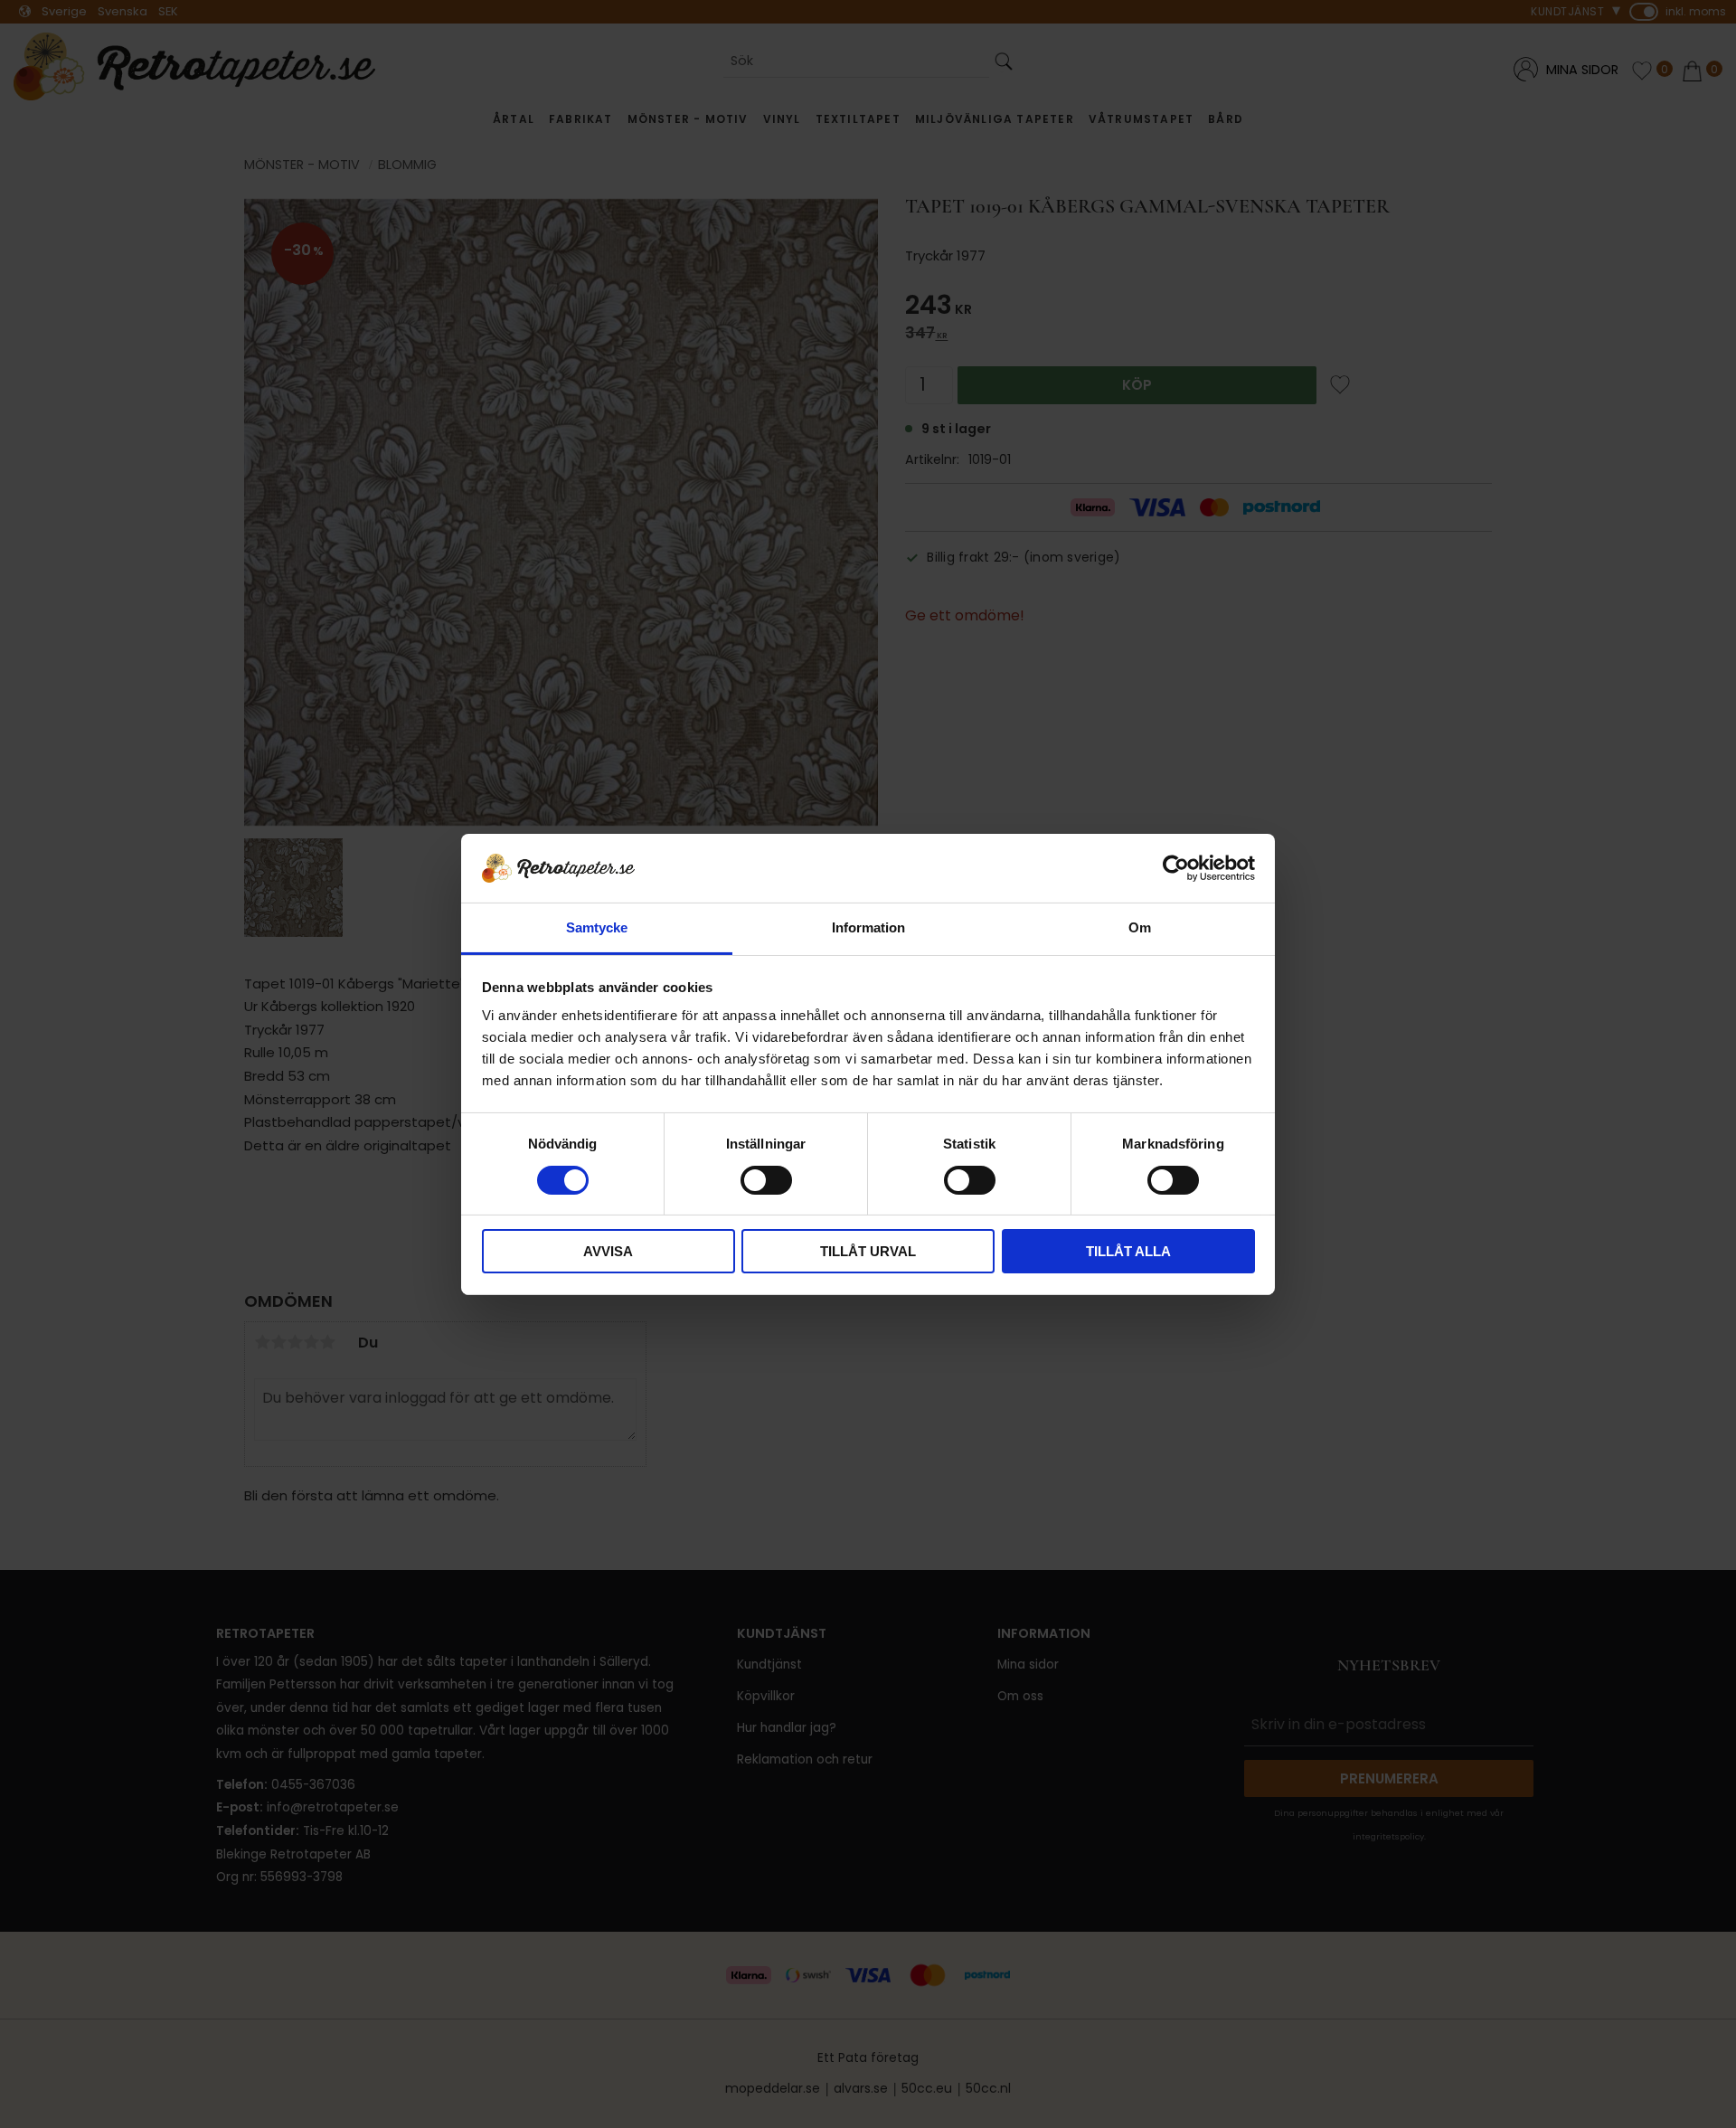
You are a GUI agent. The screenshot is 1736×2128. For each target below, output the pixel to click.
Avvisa (608, 1251)
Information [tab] (868, 927)
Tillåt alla (1128, 1251)
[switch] (766, 1180)
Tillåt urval (868, 1251)
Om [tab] (1140, 927)
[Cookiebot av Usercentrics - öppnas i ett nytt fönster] (1176, 868)
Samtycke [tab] (597, 927)
